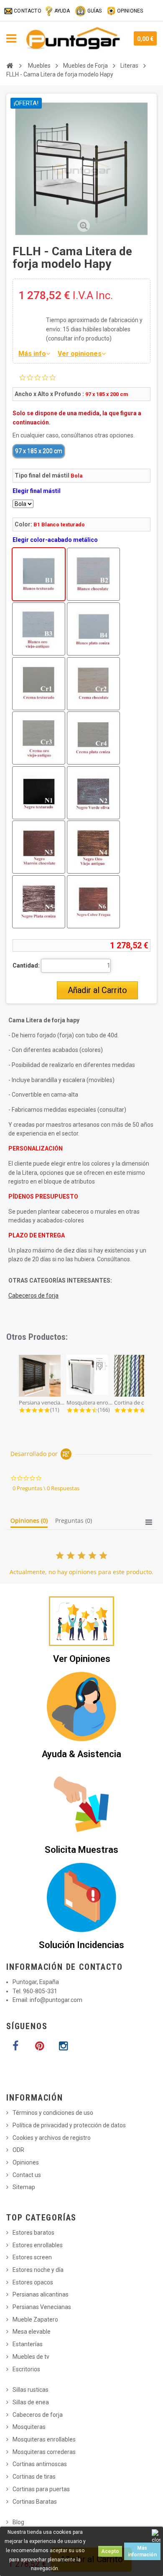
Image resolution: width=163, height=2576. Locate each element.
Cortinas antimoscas (40, 2464)
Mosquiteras (29, 2427)
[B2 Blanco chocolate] (93, 574)
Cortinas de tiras (34, 2477)
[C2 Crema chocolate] (93, 684)
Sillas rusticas (31, 2390)
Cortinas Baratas (35, 2502)
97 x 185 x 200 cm (39, 451)
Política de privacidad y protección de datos (69, 2125)
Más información (142, 2551)
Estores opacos (33, 2282)
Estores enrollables (38, 2245)
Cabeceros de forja (33, 1296)
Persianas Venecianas (42, 2307)
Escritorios (26, 2369)
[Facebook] (15, 2046)
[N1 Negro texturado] (39, 793)
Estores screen (32, 2257)
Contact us (27, 2175)
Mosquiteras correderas (44, 2452)
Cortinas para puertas (41, 2489)
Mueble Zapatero (35, 2319)
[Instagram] (63, 2046)
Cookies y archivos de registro (52, 2138)
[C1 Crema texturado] (39, 684)
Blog (18, 2522)
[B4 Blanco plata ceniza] (93, 629)
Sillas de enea (31, 2402)
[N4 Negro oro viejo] (93, 847)
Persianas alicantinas (41, 2294)
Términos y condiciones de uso (53, 2113)
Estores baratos (33, 2233)
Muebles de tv (31, 2357)
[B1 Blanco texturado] (39, 574)
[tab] (29, 1522)
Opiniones (26, 2162)
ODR (18, 2150)
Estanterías (28, 2344)
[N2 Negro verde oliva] (93, 793)
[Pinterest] (39, 2046)
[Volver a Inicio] (10, 66)
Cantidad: (26, 965)
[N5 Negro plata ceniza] (39, 902)
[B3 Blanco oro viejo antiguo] (39, 629)
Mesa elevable (32, 2332)
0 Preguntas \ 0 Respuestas (46, 1488)
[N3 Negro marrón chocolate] (39, 847)
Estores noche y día (38, 2270)
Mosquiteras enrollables (44, 2439)
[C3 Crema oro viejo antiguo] (39, 738)
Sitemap (24, 2187)
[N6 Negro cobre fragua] (93, 902)
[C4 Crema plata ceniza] (93, 738)
